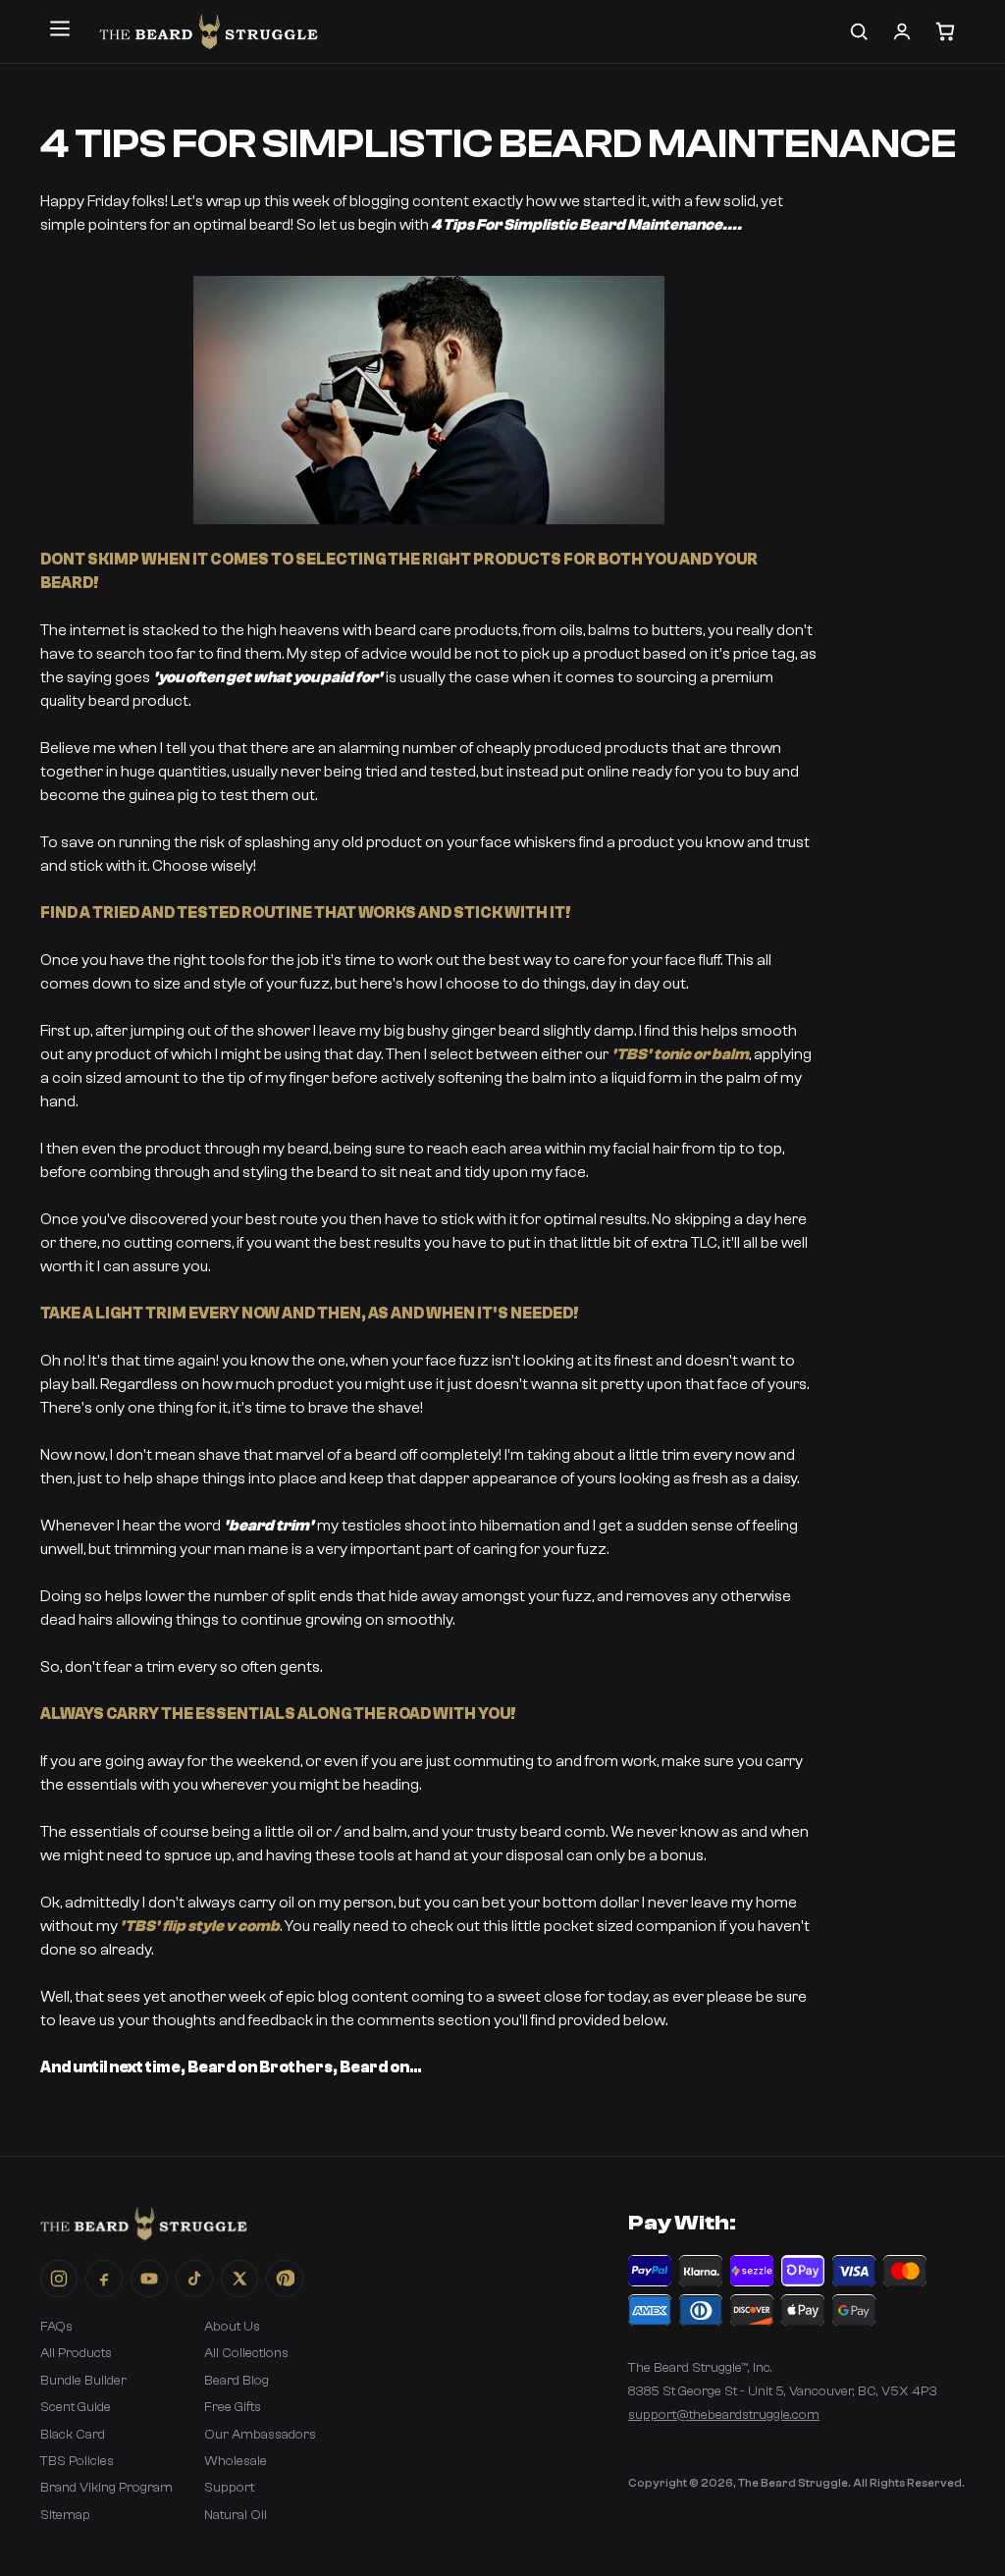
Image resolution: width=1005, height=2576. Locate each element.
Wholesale (236, 2461)
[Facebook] (104, 2279)
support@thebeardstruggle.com (724, 2415)
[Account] (902, 31)
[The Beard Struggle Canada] (209, 31)
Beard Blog (237, 2381)
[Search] (859, 31)
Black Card (73, 2435)
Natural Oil (236, 2515)
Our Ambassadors (260, 2435)
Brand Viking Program (106, 2488)
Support (229, 2488)
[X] (239, 2279)
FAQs (56, 2327)
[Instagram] (59, 2279)
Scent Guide (76, 2407)
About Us (232, 2327)
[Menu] (60, 28)
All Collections (246, 2353)
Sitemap (65, 2515)
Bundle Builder (83, 2381)
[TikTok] (194, 2279)
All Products (76, 2353)
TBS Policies (77, 2461)
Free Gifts (233, 2407)
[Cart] (945, 31)
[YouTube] (149, 2279)
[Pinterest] (285, 2279)
